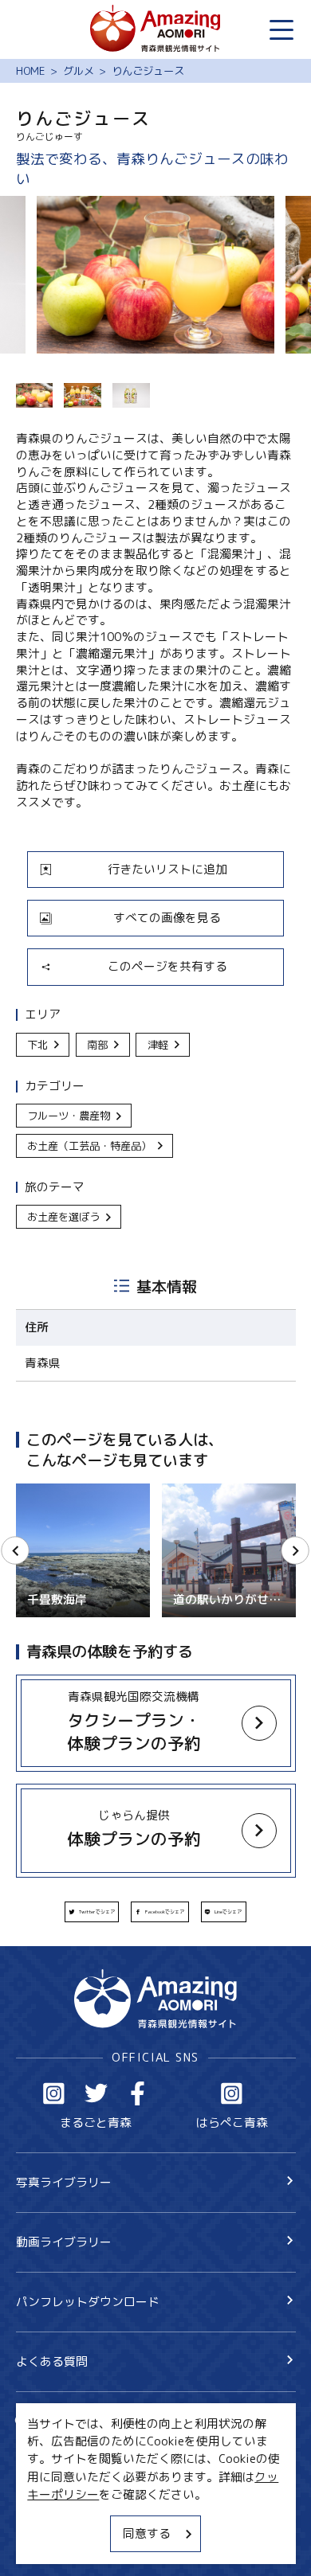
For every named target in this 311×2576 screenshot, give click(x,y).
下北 (37, 1045)
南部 (97, 1045)
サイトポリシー (58, 2515)
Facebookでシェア (165, 1912)
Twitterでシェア (97, 1912)
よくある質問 (52, 2361)
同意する (147, 2533)
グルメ (79, 71)
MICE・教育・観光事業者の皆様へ (107, 2487)
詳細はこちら (52, 1490)
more (30, 1682)
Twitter (96, 2093)
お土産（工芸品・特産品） (89, 1146)
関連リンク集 (52, 2544)
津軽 (158, 1045)
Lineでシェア (228, 1912)
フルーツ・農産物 (69, 1116)
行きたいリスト (81, 2447)
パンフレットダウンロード (88, 2302)
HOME (31, 71)
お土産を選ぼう (63, 1217)
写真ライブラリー (64, 2182)
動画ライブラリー (64, 2242)
